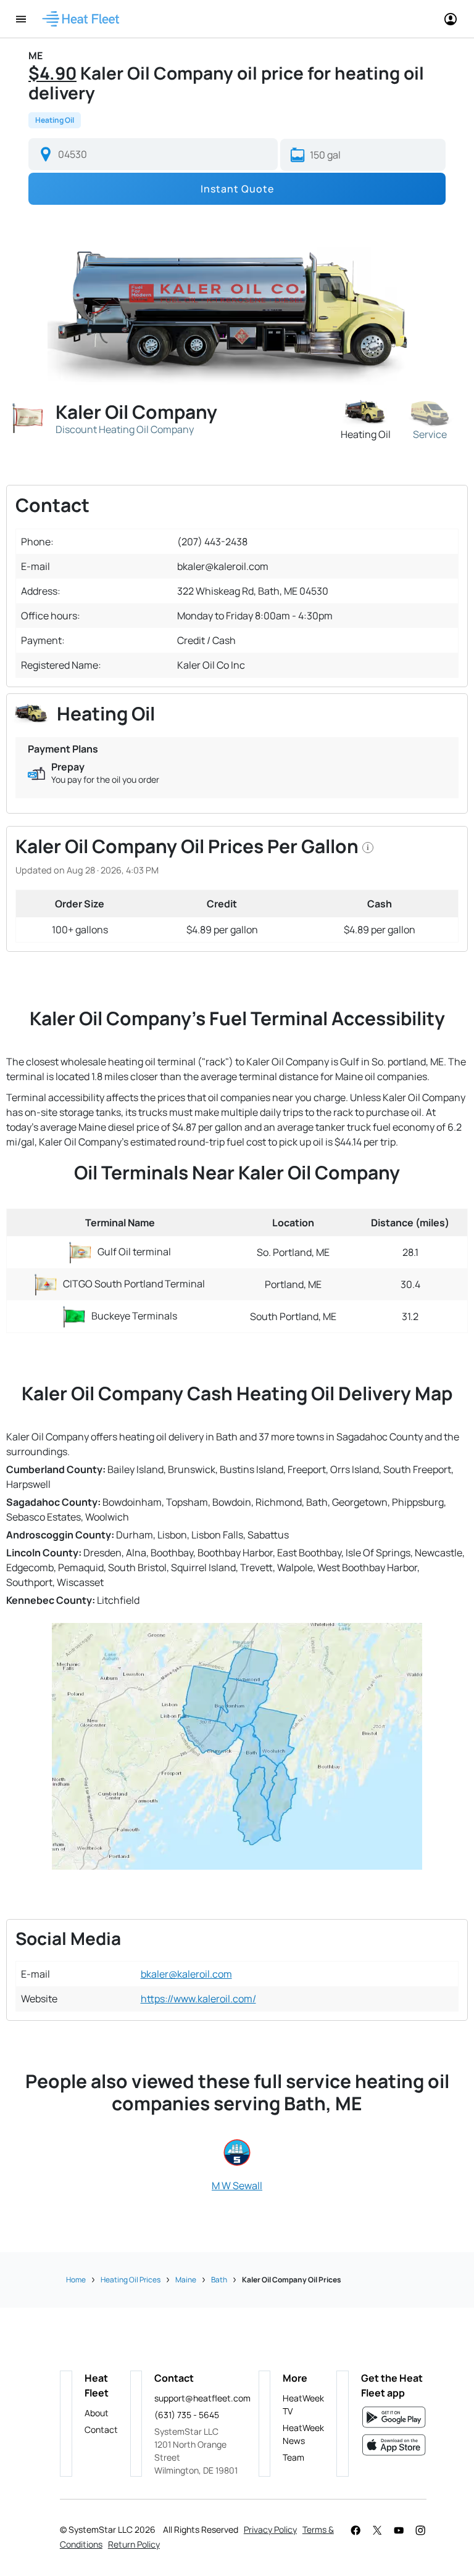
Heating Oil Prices (131, 2280)
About (97, 2413)
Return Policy (134, 2544)
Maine (186, 2280)
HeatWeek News (303, 2434)
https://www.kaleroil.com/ (198, 1999)
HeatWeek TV (303, 2405)
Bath (219, 2280)
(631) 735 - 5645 (187, 2415)
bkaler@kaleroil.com (186, 1974)
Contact (101, 2429)
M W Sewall (237, 2186)
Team (293, 2457)
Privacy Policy (270, 2529)
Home (76, 2280)
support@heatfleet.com (200, 2398)
